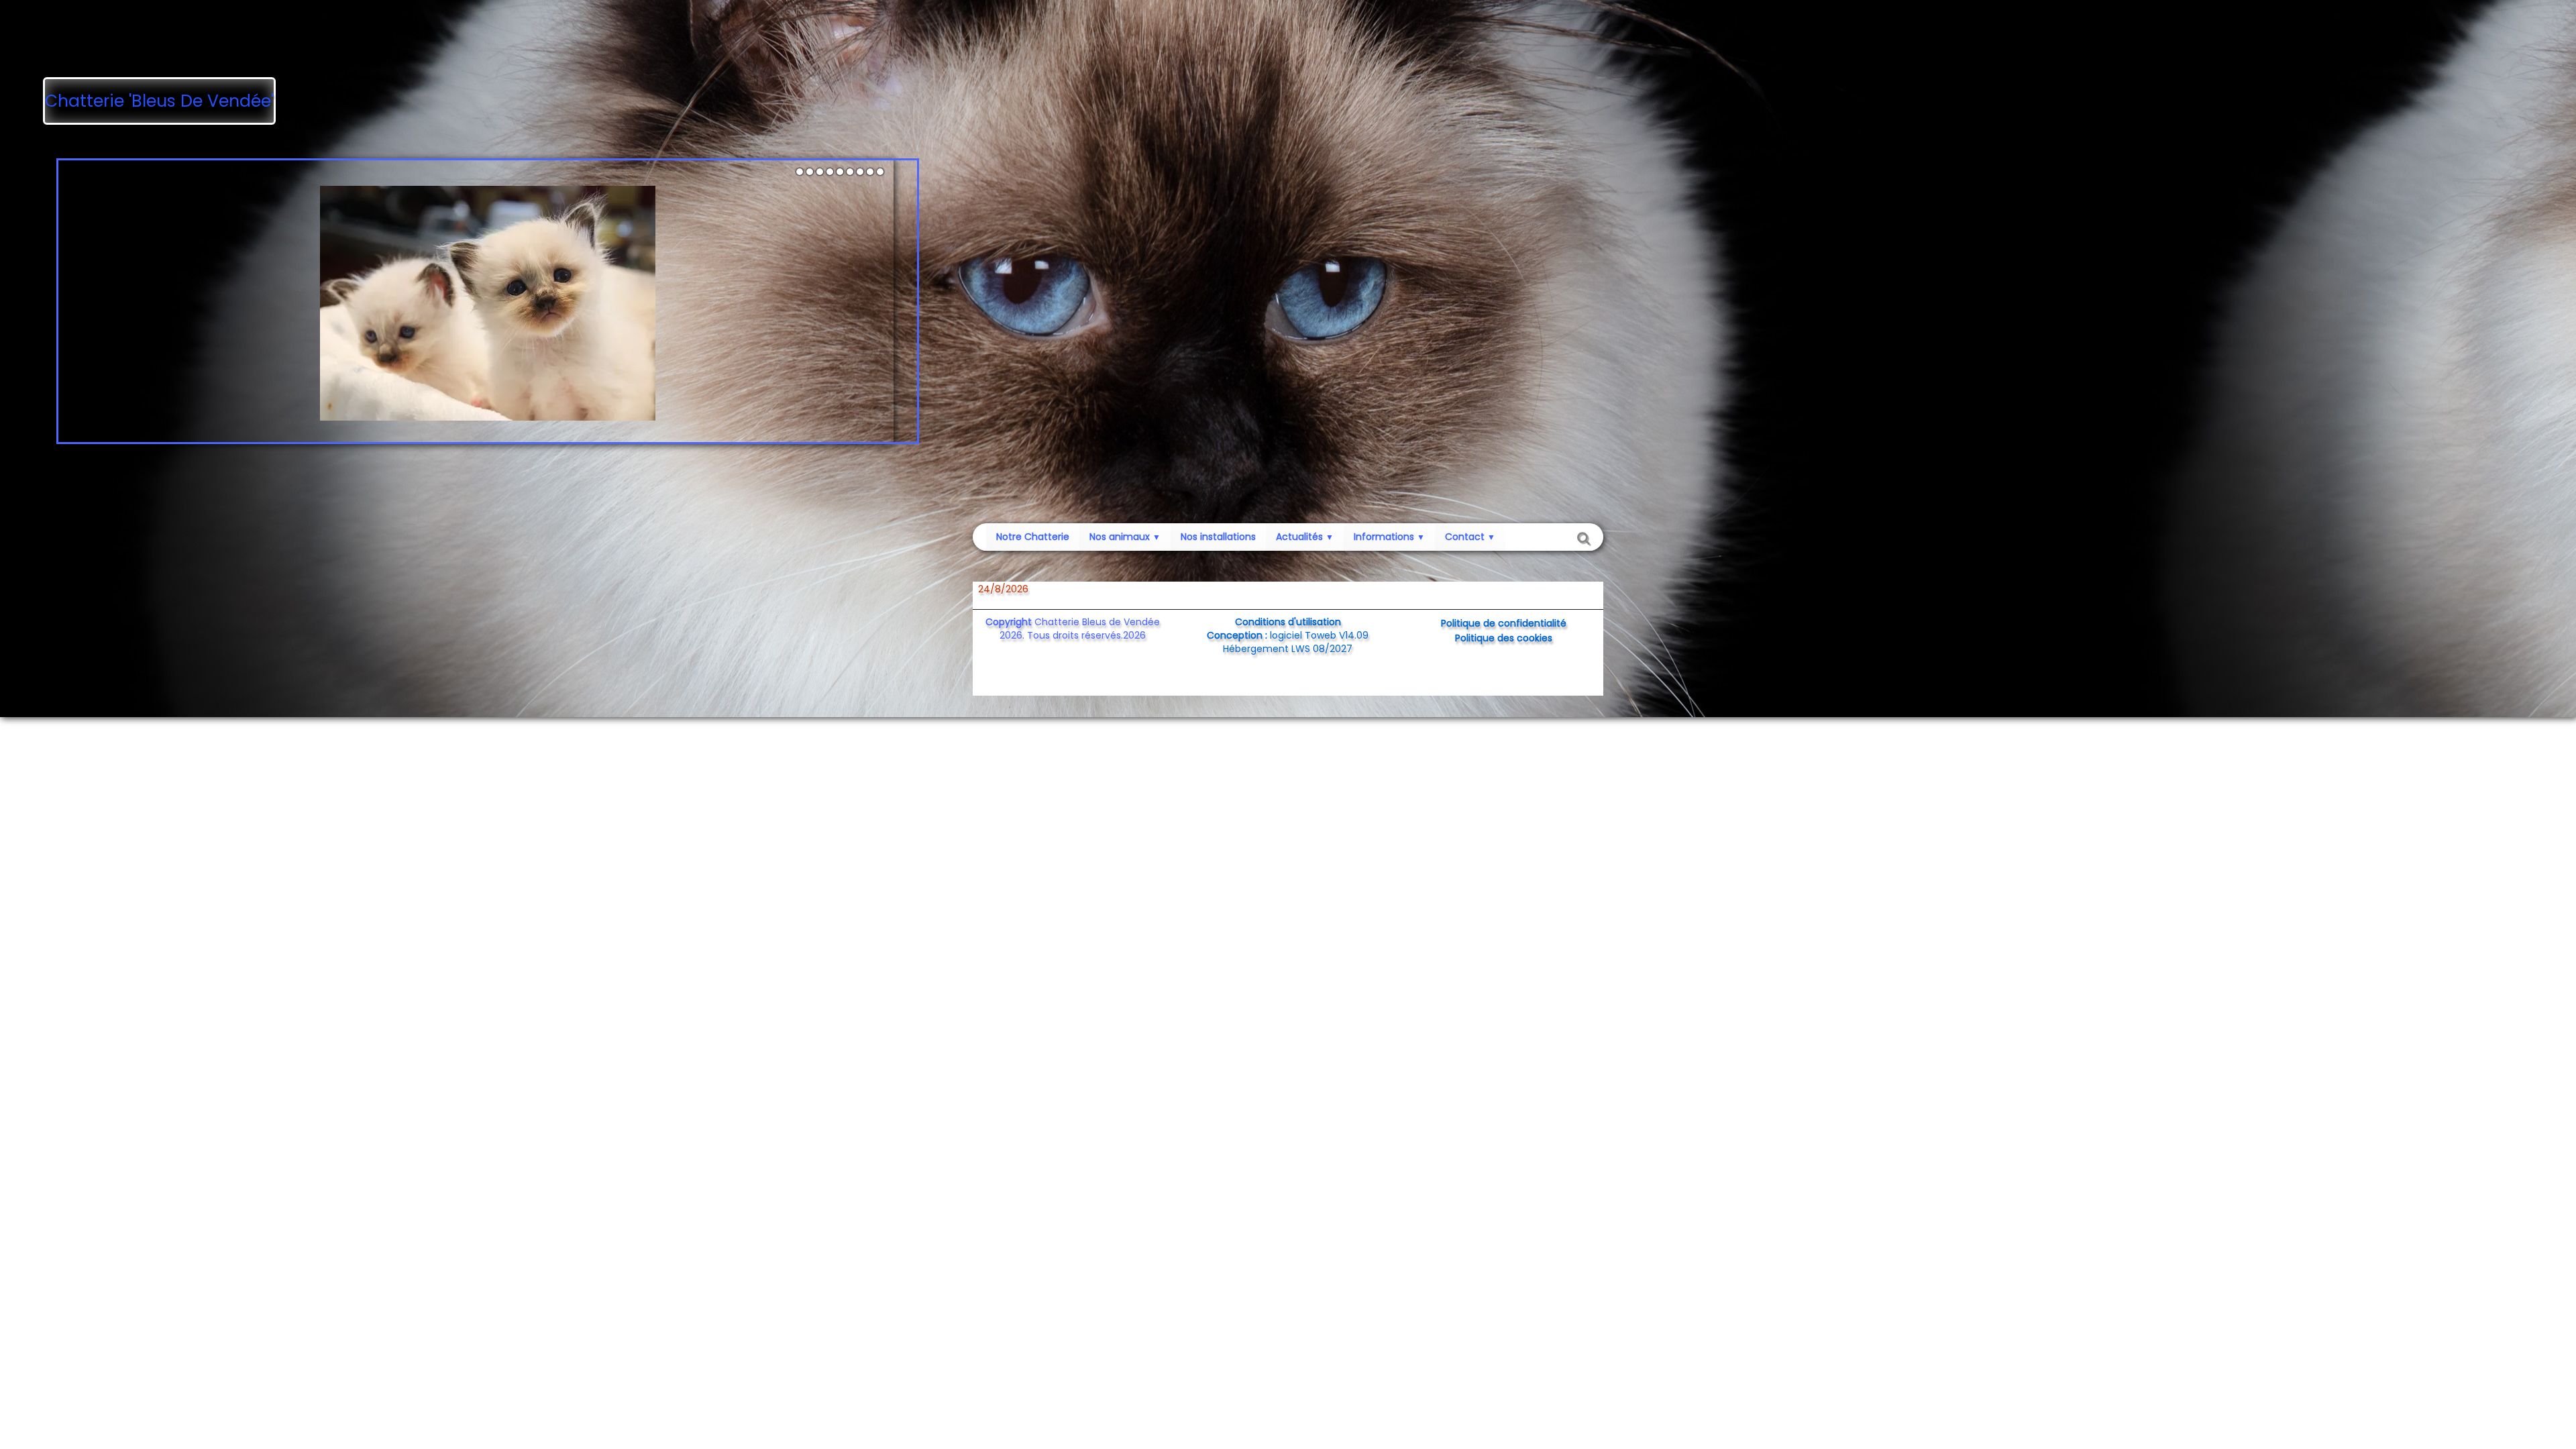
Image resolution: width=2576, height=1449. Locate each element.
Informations (1389, 537)
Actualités (1305, 537)
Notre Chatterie (1033, 537)
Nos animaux (1125, 537)
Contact (1470, 537)
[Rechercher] (1582, 537)
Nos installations (1218, 537)
